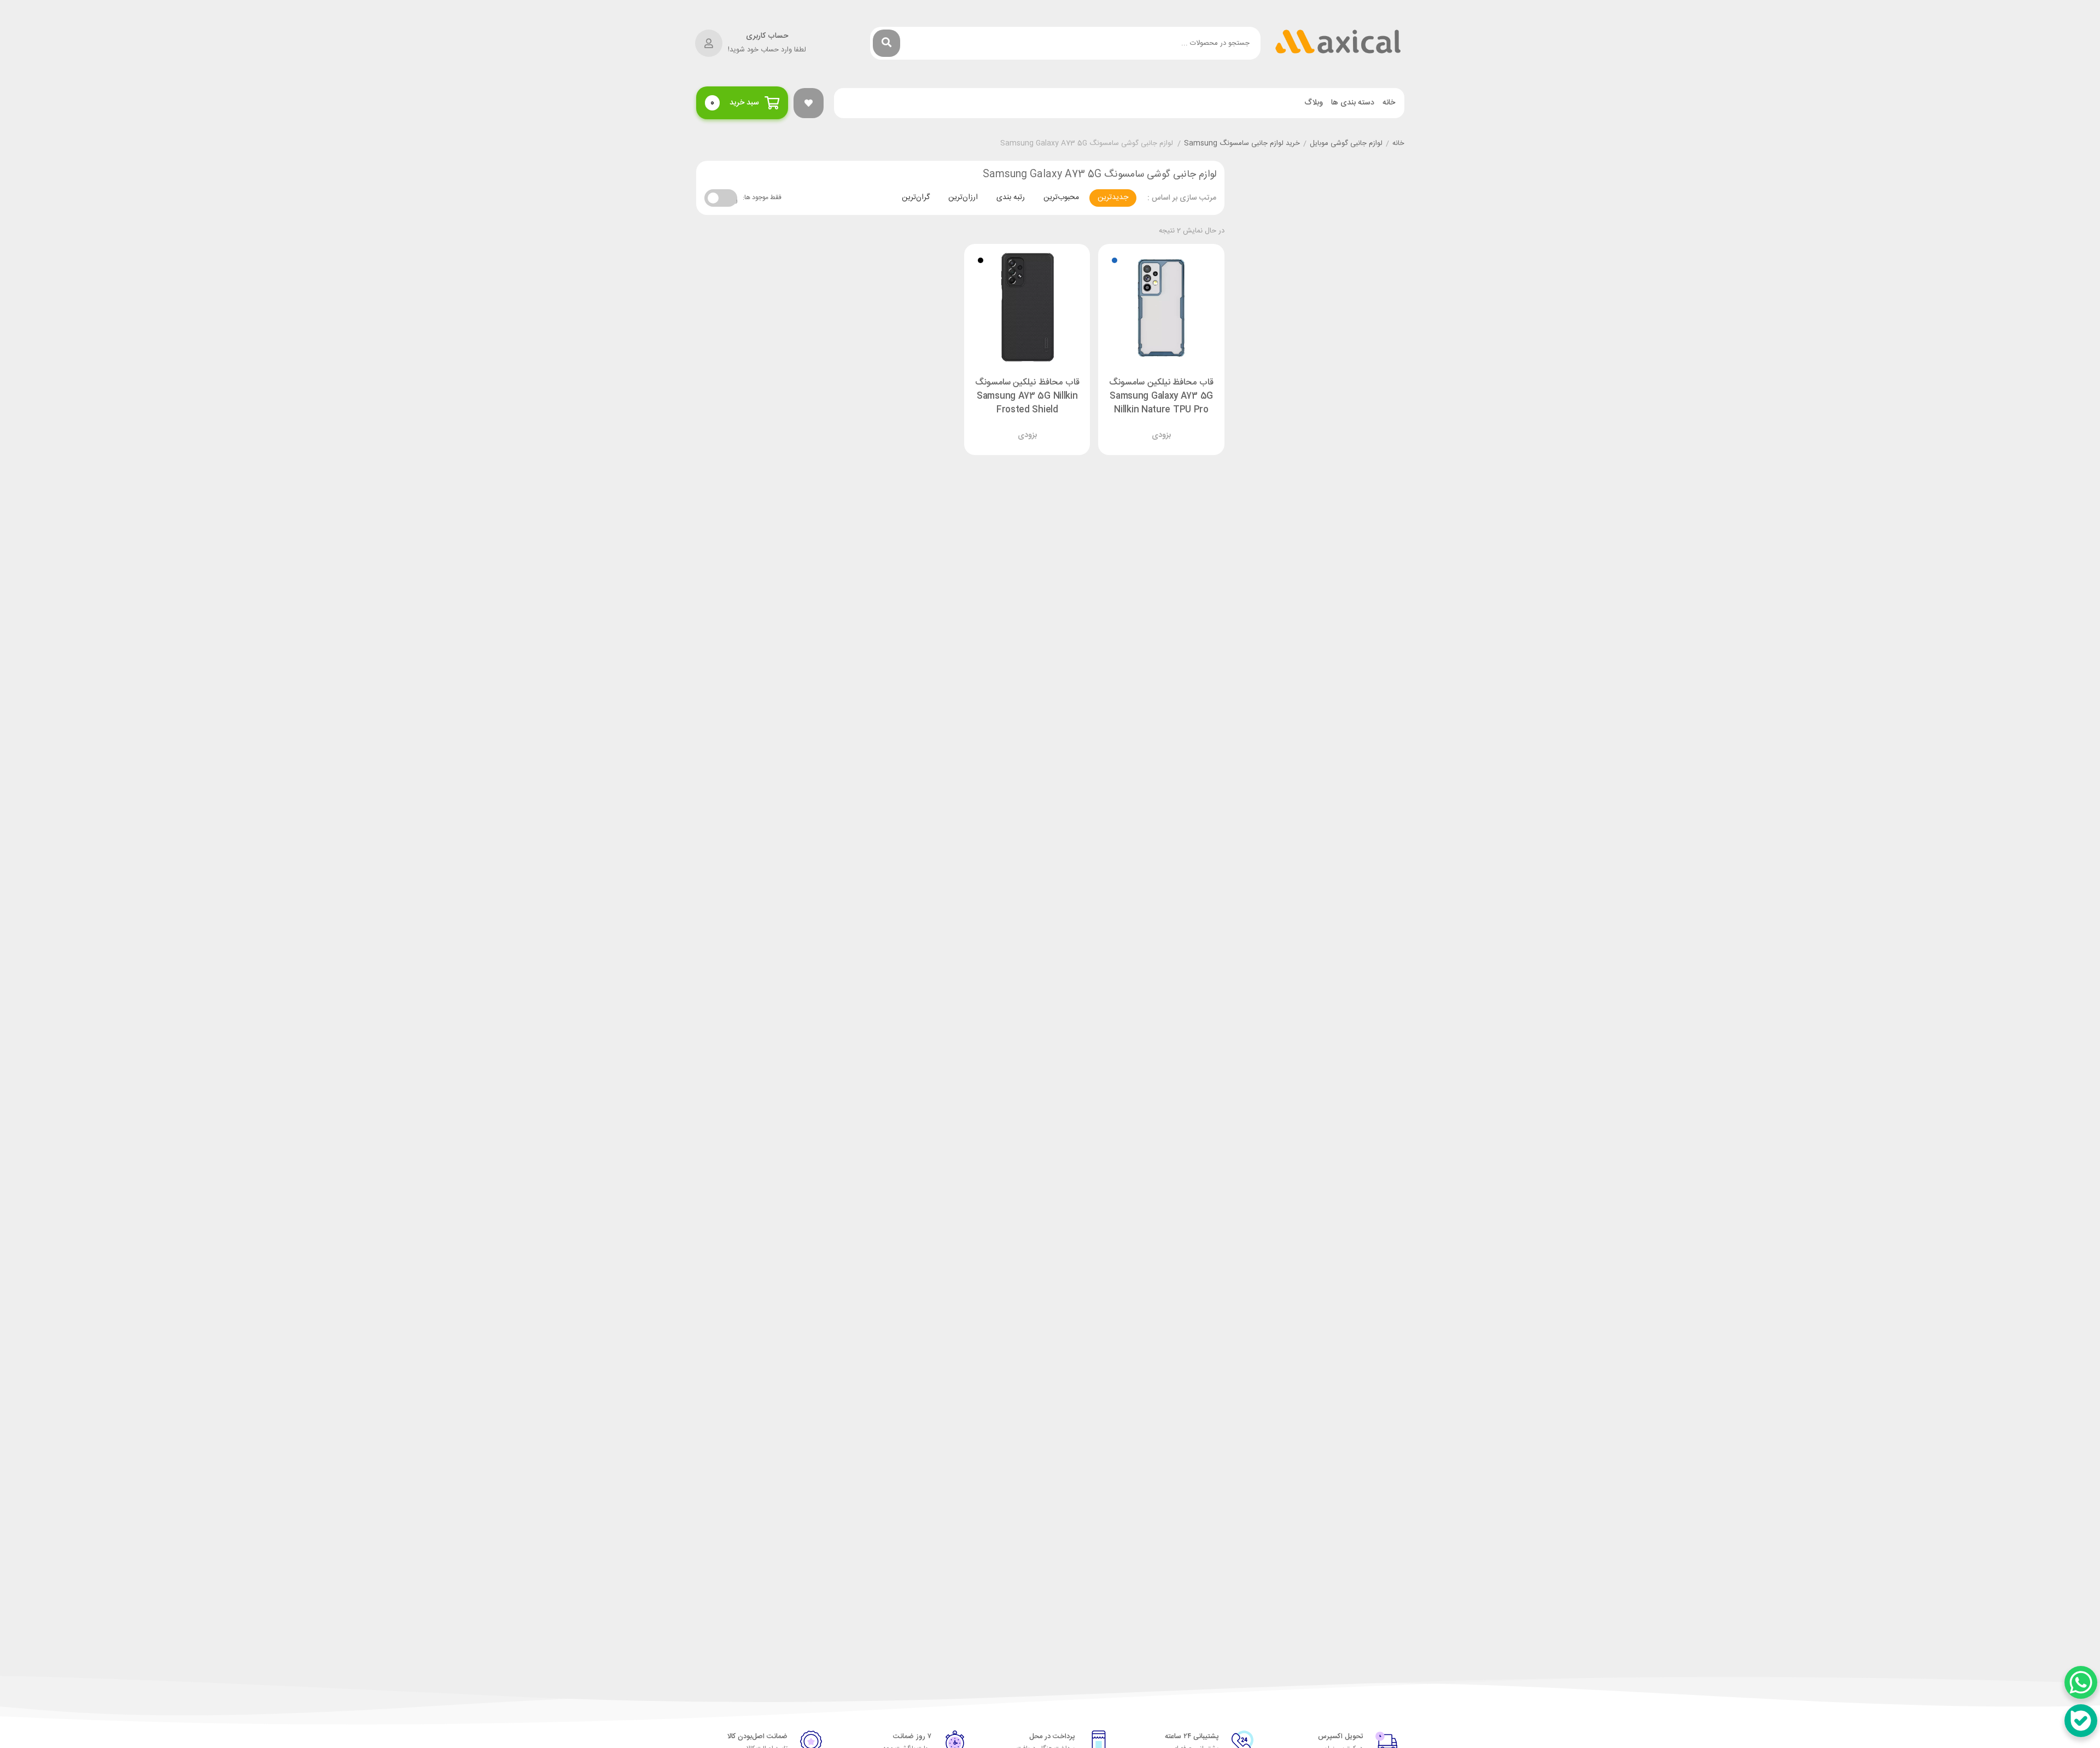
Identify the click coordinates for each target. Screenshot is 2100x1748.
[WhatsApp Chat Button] (2081, 1682)
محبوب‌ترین (1061, 197)
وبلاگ (1314, 103)
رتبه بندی (1011, 197)
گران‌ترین (916, 197)
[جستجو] (886, 43)
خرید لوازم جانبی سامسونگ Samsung (1242, 144)
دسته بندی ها (1353, 103)
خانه (1389, 103)
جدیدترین (1113, 197)
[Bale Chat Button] (2081, 1721)
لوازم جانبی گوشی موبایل (1346, 144)
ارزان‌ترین (963, 197)
